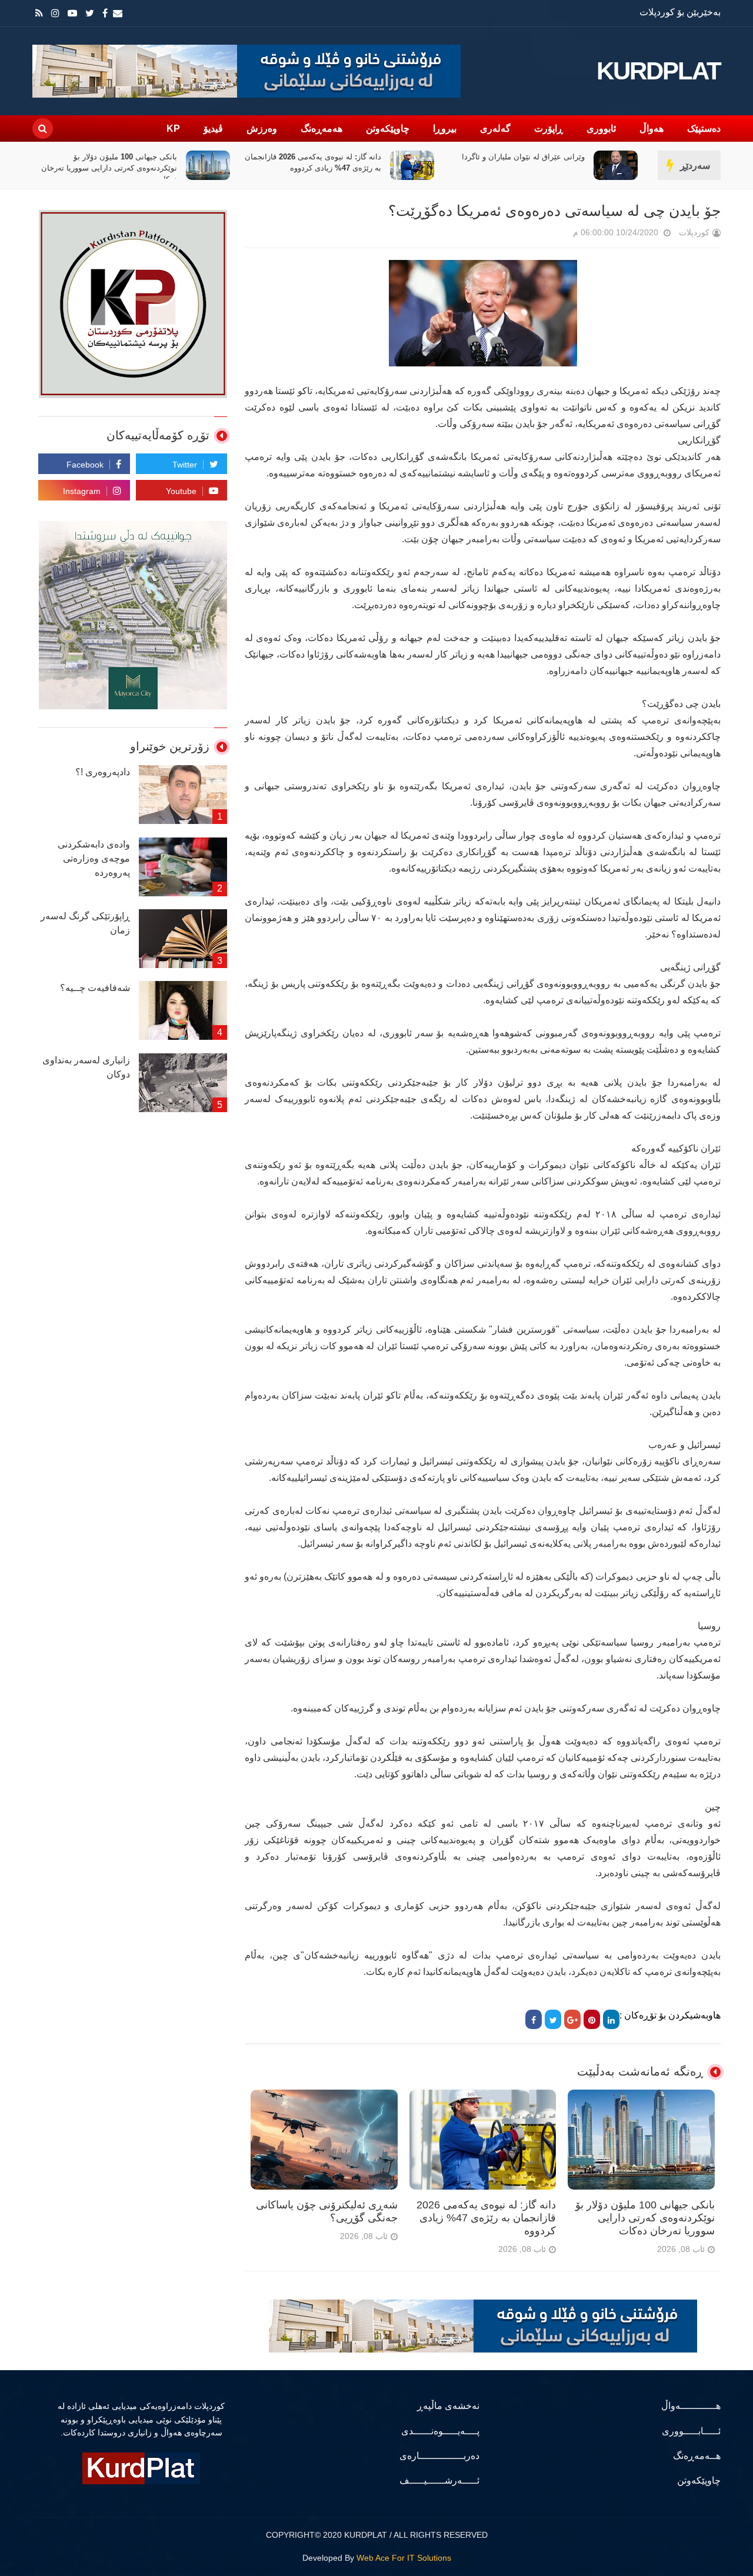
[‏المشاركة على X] (553, 2019)
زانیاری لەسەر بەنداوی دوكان (86, 1067)
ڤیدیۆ (213, 129)
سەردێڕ (695, 166)
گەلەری (495, 129)
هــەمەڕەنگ (697, 2456)
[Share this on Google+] (572, 2019)
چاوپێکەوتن (388, 129)
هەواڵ (652, 129)
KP (173, 129)
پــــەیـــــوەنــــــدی (440, 2431)
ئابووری (601, 129)
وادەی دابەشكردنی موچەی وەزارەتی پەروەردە (94, 858)
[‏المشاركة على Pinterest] (592, 2019)
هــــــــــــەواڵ (691, 2406)
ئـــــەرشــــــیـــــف (439, 2480)
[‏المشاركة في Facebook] (534, 2019)
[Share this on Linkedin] (611, 2019)
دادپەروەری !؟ (103, 772)
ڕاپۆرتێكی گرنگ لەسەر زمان (85, 923)
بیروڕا (445, 129)
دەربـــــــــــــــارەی (439, 2456)
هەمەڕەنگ (321, 129)
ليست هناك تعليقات (557, 235)
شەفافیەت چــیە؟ (95, 988)
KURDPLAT (659, 71)
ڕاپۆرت (549, 129)
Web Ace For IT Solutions (404, 2558)
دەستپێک (704, 129)
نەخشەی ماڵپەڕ (448, 2406)
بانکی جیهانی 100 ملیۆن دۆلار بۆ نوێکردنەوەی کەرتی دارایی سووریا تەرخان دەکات (313, 168)
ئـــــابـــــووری (691, 2431)
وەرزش (262, 129)
